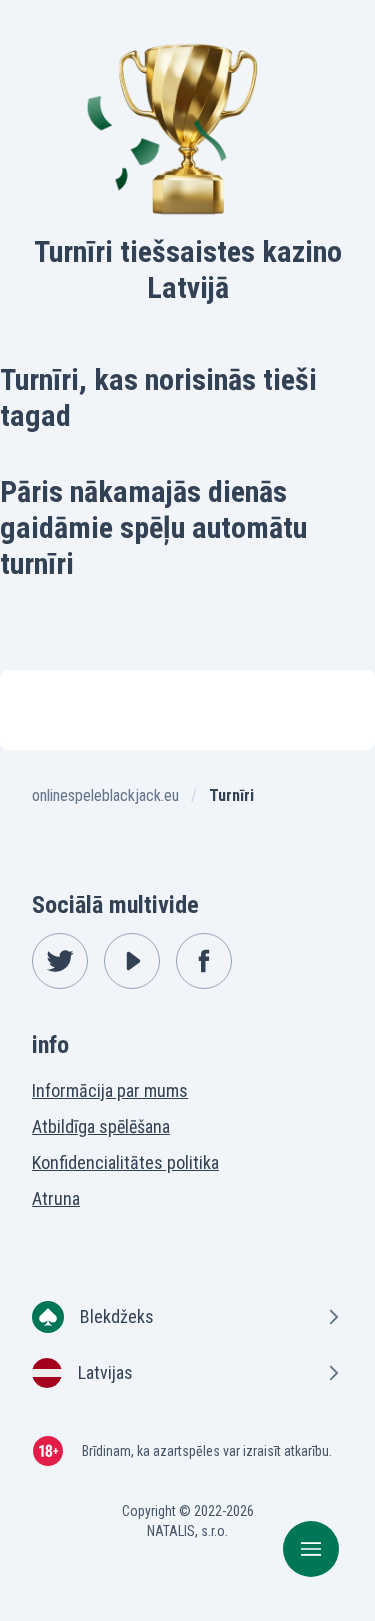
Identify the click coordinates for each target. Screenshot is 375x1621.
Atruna (56, 1198)
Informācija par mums (110, 1090)
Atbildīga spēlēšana (101, 1126)
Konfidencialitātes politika (125, 1162)
